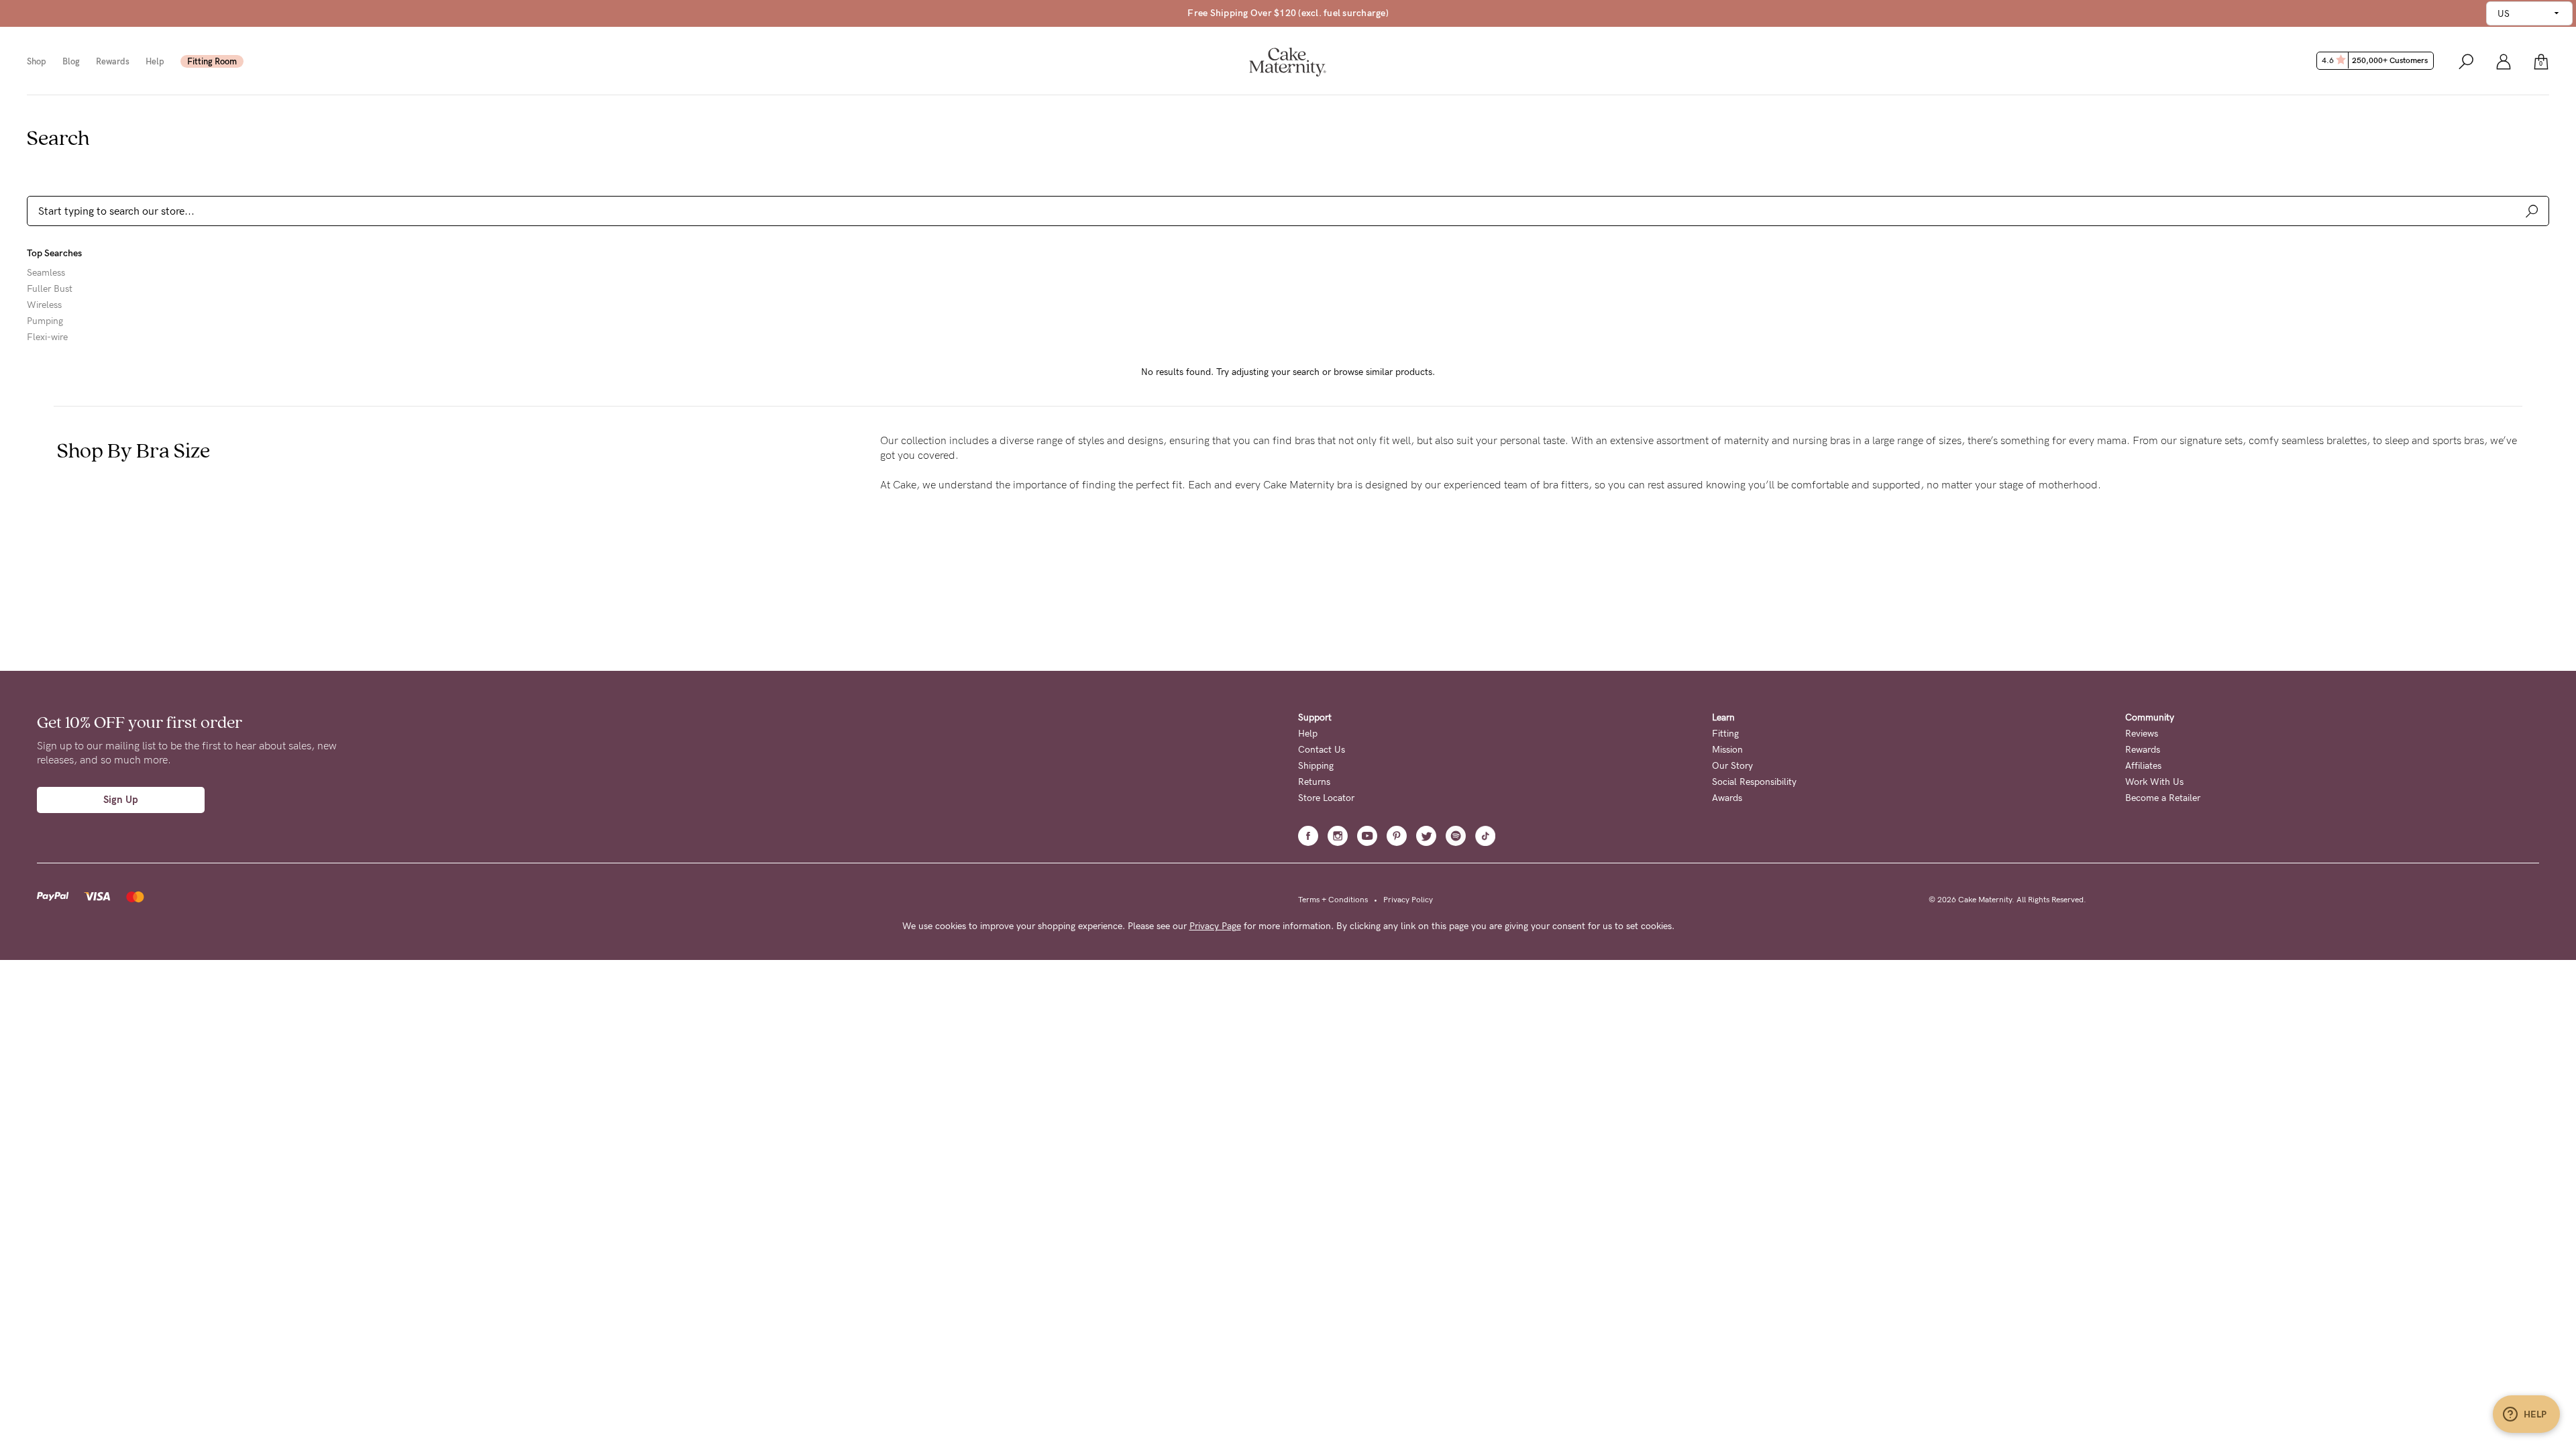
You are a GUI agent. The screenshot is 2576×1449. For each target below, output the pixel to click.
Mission (1727, 750)
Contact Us (1322, 750)
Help (155, 61)
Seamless (46, 273)
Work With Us (2154, 782)
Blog (71, 61)
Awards (1727, 798)
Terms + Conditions (1333, 900)
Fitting (1725, 734)
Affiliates (2143, 766)
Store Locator (1326, 798)
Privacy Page (1215, 926)
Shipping (1316, 766)
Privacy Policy (1408, 900)
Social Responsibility (1754, 782)
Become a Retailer (2163, 798)
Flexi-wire (47, 337)
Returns (1314, 782)
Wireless (44, 305)
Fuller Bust (50, 289)
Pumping (45, 321)
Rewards (113, 61)
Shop (37, 61)
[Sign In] (2504, 61)
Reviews (2142, 734)
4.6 (2375, 60)
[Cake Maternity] (1288, 61)
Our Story (1732, 766)
